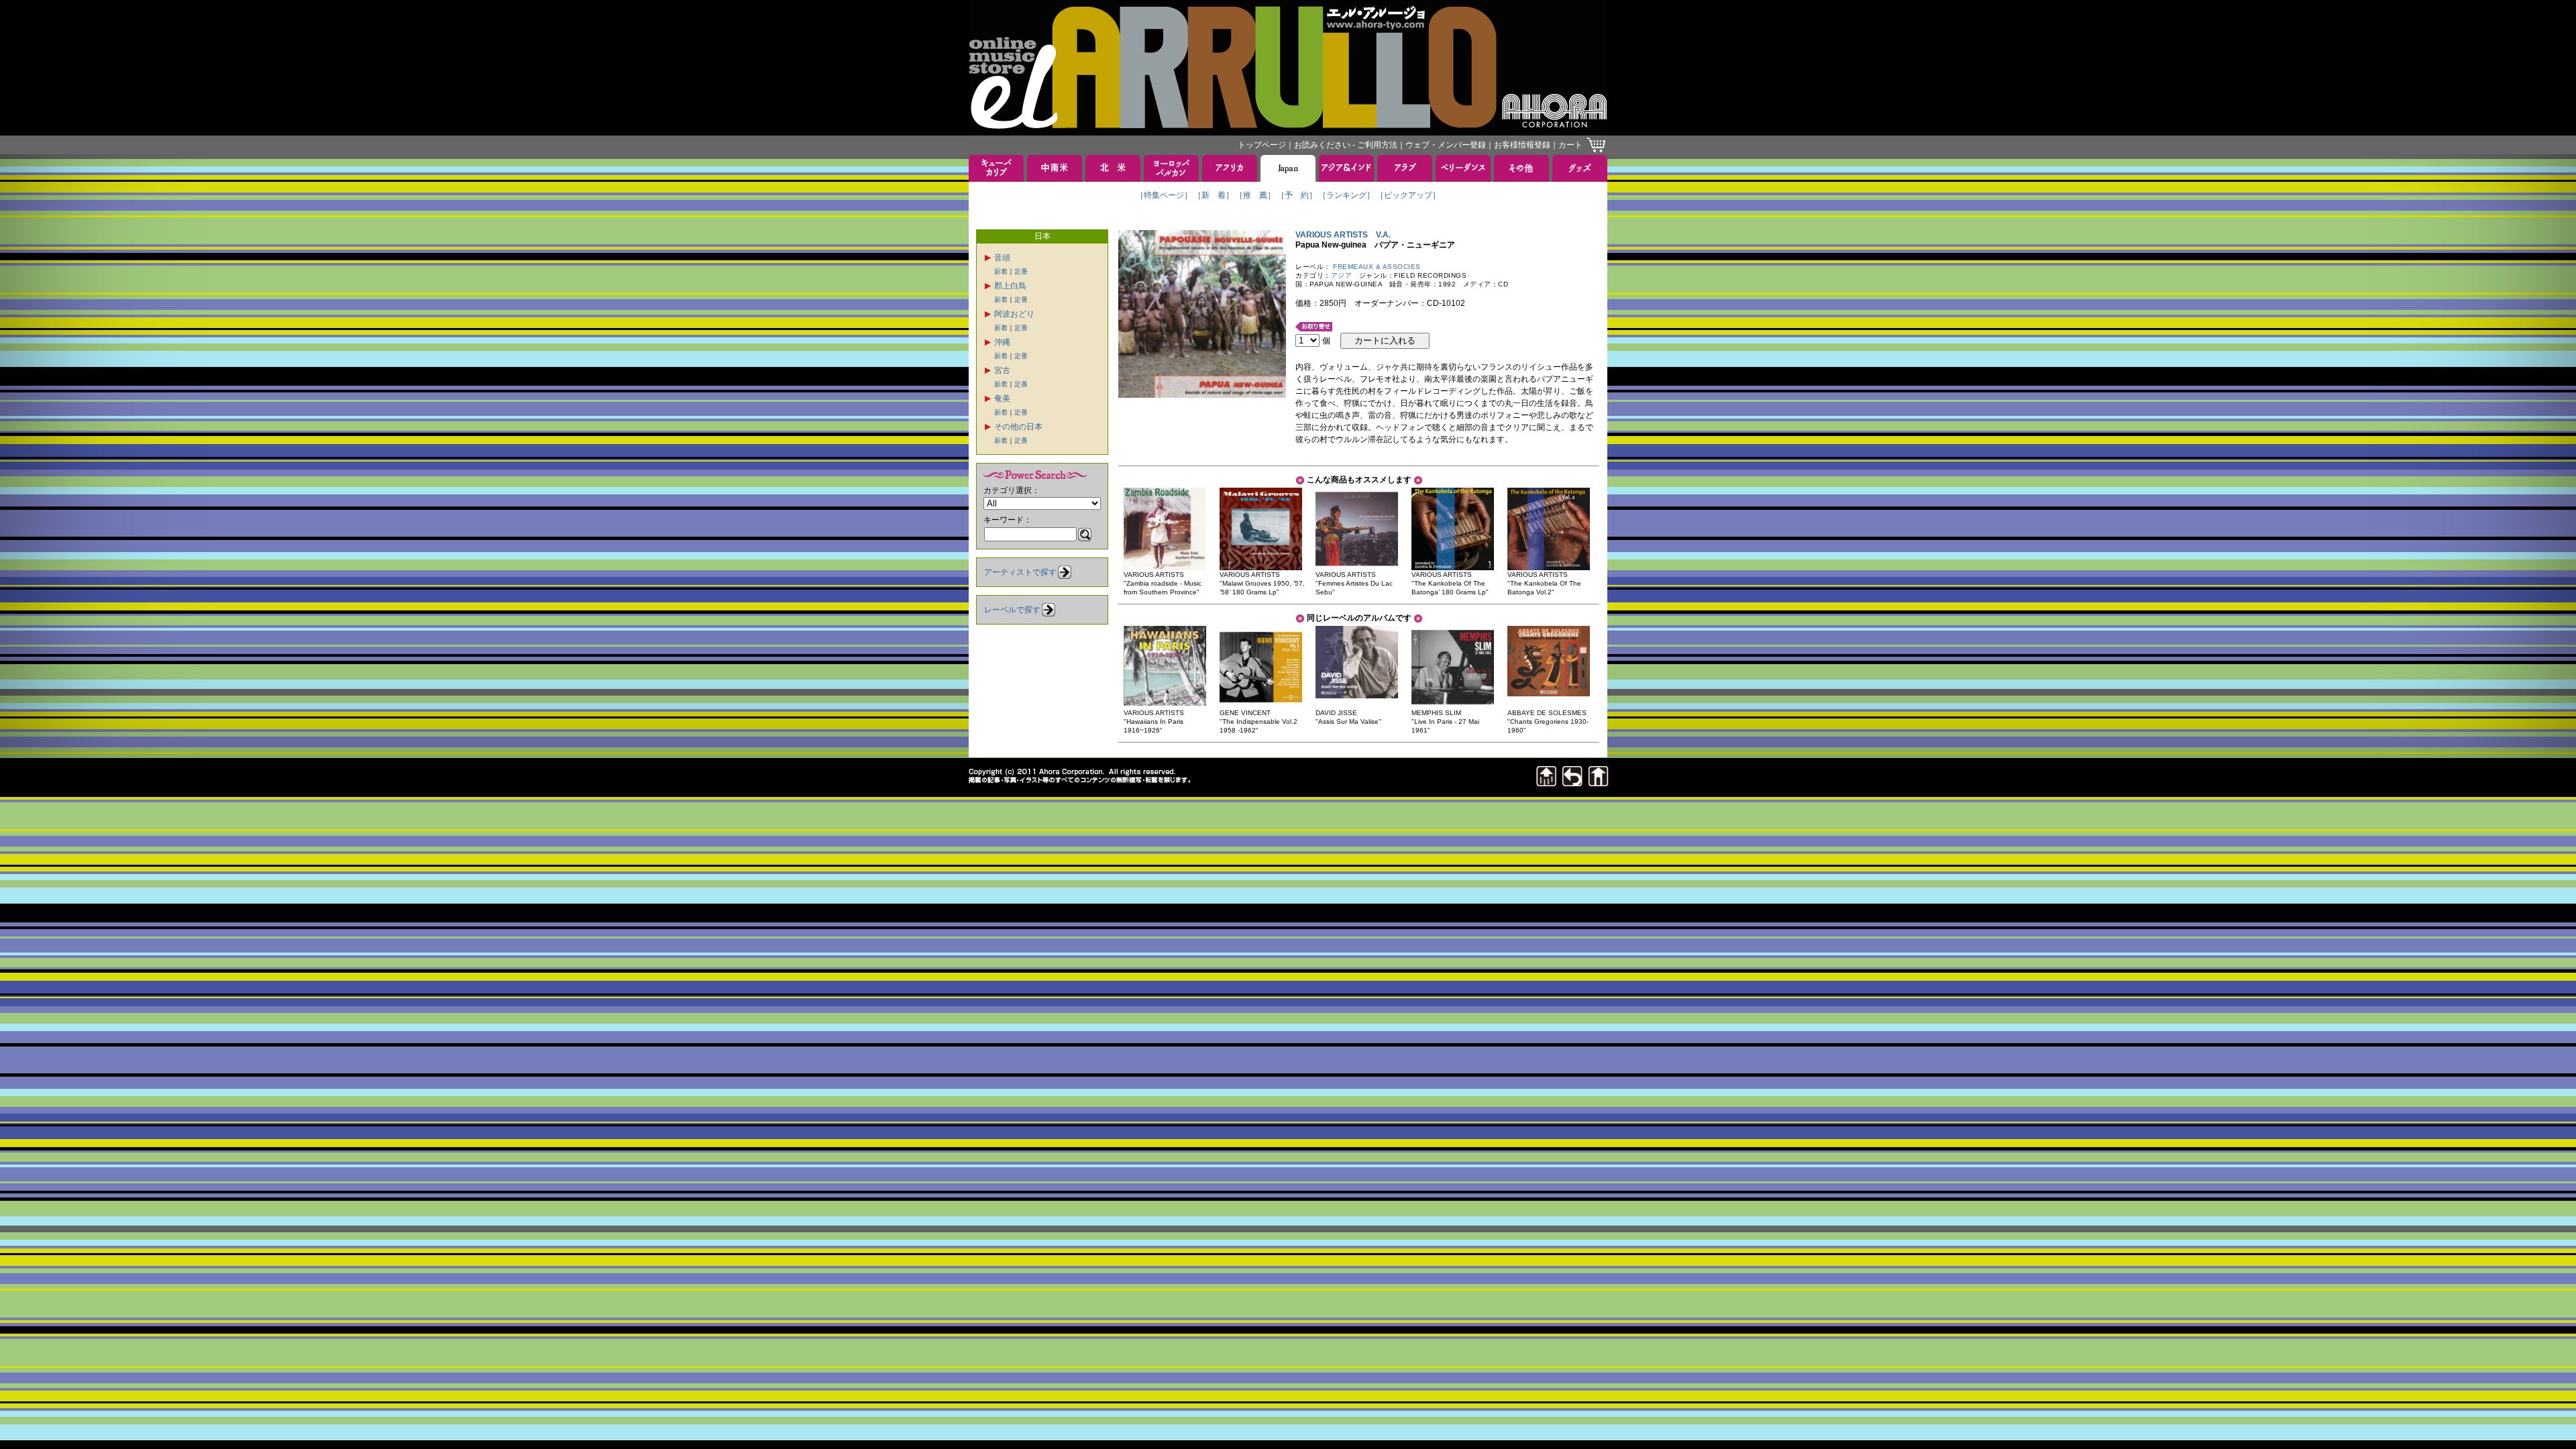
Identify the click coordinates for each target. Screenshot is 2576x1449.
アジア (1342, 275)
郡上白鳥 (1010, 286)
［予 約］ (1297, 195)
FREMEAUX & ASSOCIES (1377, 267)
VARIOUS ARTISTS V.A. (1343, 235)
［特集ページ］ (1164, 195)
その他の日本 (1018, 427)
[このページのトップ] (1546, 783)
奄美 (1002, 398)
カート (1570, 145)
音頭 (1002, 258)
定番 (1021, 271)
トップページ (1262, 145)
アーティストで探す (1020, 572)
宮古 (1002, 370)
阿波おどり (1014, 314)
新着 (1001, 271)
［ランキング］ (1346, 195)
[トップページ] (1599, 783)
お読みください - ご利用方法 (1346, 145)
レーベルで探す (1012, 610)
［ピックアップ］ (1408, 195)
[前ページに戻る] (1572, 783)
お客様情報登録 (1522, 145)
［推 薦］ (1255, 195)
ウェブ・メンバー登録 (1446, 145)
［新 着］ (1214, 195)
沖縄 (1002, 342)
